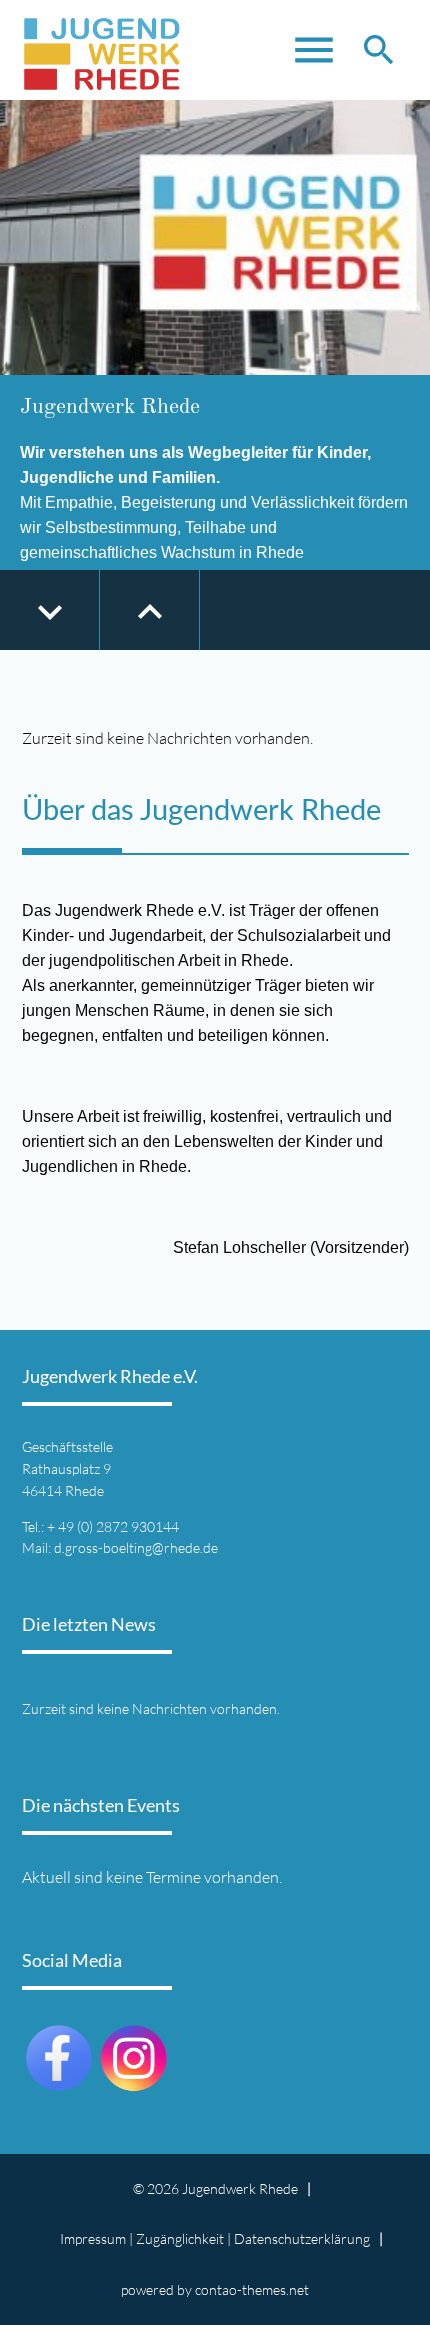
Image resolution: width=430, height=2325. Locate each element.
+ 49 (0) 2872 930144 (113, 1526)
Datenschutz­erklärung (302, 2238)
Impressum (93, 2238)
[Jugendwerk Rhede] (102, 50)
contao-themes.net (252, 2289)
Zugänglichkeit (180, 2238)
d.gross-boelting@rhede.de (136, 1547)
